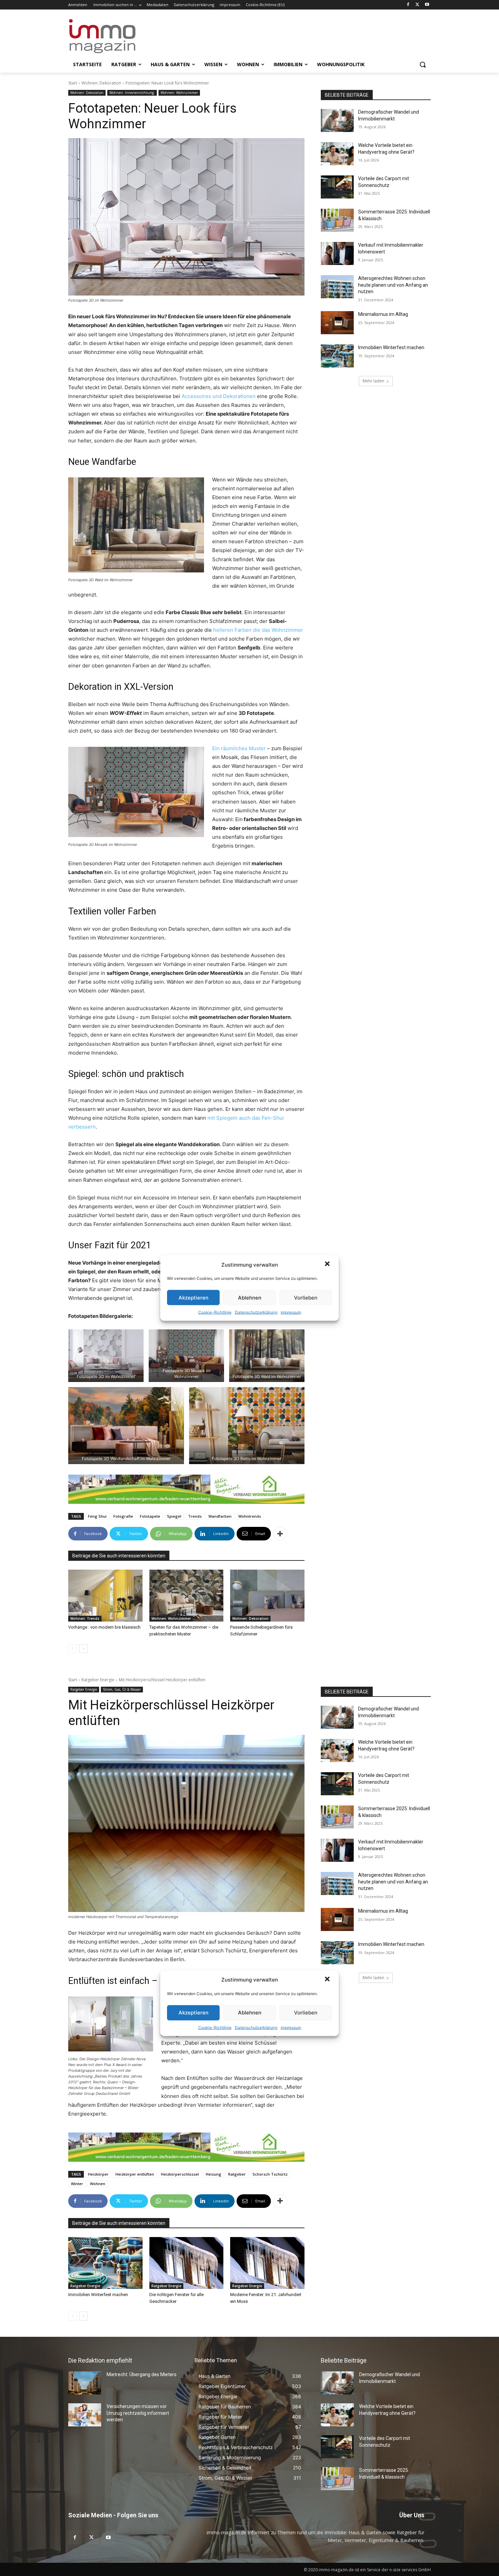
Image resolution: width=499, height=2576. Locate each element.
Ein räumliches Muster (239, 748)
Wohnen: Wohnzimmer (179, 93)
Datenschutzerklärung (256, 1312)
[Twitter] (417, 5)
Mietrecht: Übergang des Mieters (142, 2374)
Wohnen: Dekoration (101, 83)
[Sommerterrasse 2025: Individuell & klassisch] (337, 220)
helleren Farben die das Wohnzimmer (258, 630)
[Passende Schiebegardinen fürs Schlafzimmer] (267, 1596)
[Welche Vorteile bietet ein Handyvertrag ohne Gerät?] (337, 154)
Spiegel (174, 1516)
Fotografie (123, 1516)
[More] (280, 1534)
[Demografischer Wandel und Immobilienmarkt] (337, 120)
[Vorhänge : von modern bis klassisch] (105, 1596)
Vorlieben (306, 1297)
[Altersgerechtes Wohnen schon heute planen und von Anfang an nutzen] (337, 287)
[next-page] (83, 1649)
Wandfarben (220, 1516)
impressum (291, 1312)
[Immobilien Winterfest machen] (337, 356)
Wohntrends (250, 1516)
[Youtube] (427, 5)
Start (73, 83)
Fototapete (150, 1516)
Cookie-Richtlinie (215, 1312)
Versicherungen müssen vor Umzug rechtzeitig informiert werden (138, 2413)
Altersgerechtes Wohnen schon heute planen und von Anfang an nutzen (393, 285)
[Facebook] (408, 5)
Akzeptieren (193, 1297)
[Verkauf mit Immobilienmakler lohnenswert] (337, 253)
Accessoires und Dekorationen (219, 396)
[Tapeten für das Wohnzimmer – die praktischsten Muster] (187, 1596)
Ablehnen (250, 1297)
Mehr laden (373, 381)
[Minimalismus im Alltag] (337, 323)
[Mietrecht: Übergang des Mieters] (85, 2383)
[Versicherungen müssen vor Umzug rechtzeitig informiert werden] (85, 2415)
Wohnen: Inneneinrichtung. (132, 93)
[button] (328, 1265)
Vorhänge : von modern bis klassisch (104, 1627)
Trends (195, 1516)
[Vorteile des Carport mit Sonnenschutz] (337, 187)
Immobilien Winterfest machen (391, 347)
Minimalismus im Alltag (384, 314)
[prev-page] (72, 1649)
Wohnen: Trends (85, 1618)
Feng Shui (97, 1516)
